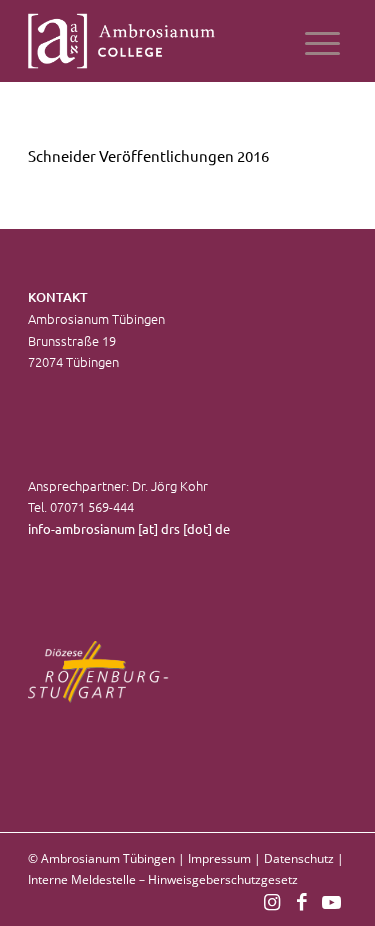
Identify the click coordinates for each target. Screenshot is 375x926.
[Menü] (322, 41)
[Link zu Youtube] (332, 901)
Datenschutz (299, 858)
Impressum (219, 858)
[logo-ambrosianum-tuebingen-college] (155, 41)
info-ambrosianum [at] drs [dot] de (129, 528)
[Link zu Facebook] (302, 901)
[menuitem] (322, 41)
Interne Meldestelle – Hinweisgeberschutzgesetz (163, 879)
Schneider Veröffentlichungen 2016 (148, 155)
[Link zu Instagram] (272, 901)
